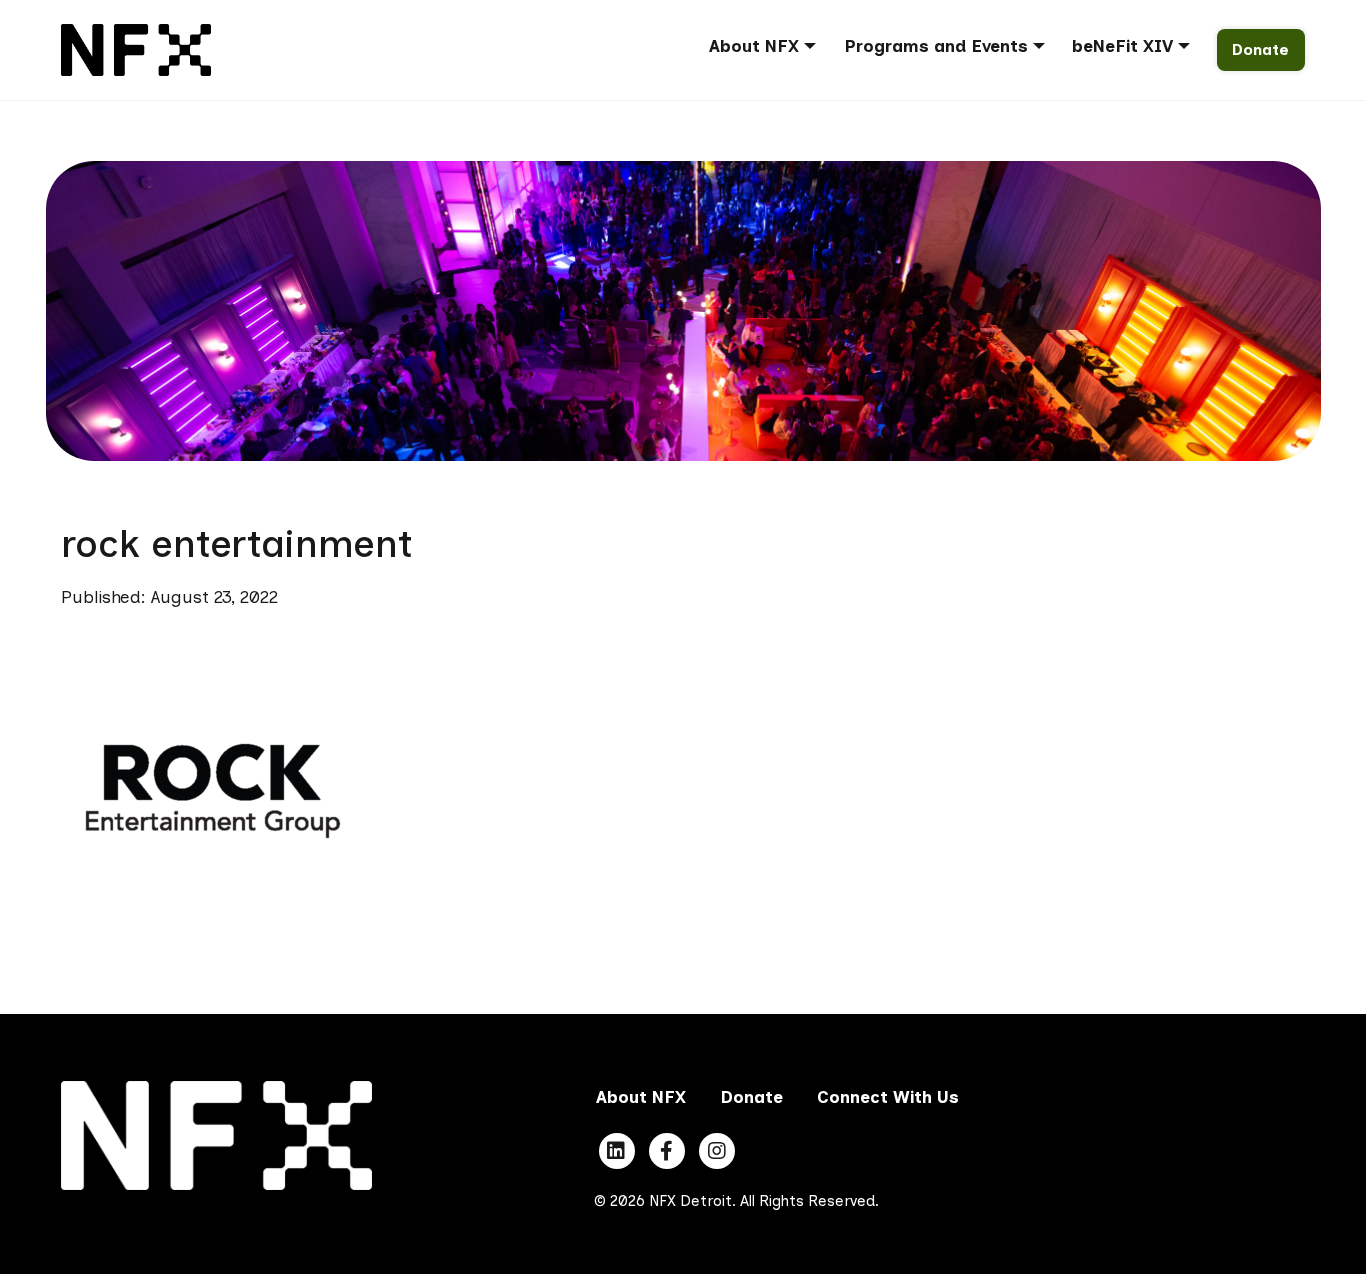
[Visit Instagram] (717, 1151)
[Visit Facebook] (667, 1151)
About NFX (754, 46)
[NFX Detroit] (136, 48)
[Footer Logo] (216, 1134)
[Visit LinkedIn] (617, 1151)
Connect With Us (888, 1097)
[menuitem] (769, 49)
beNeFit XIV (1122, 46)
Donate (1260, 49)
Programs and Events (936, 46)
